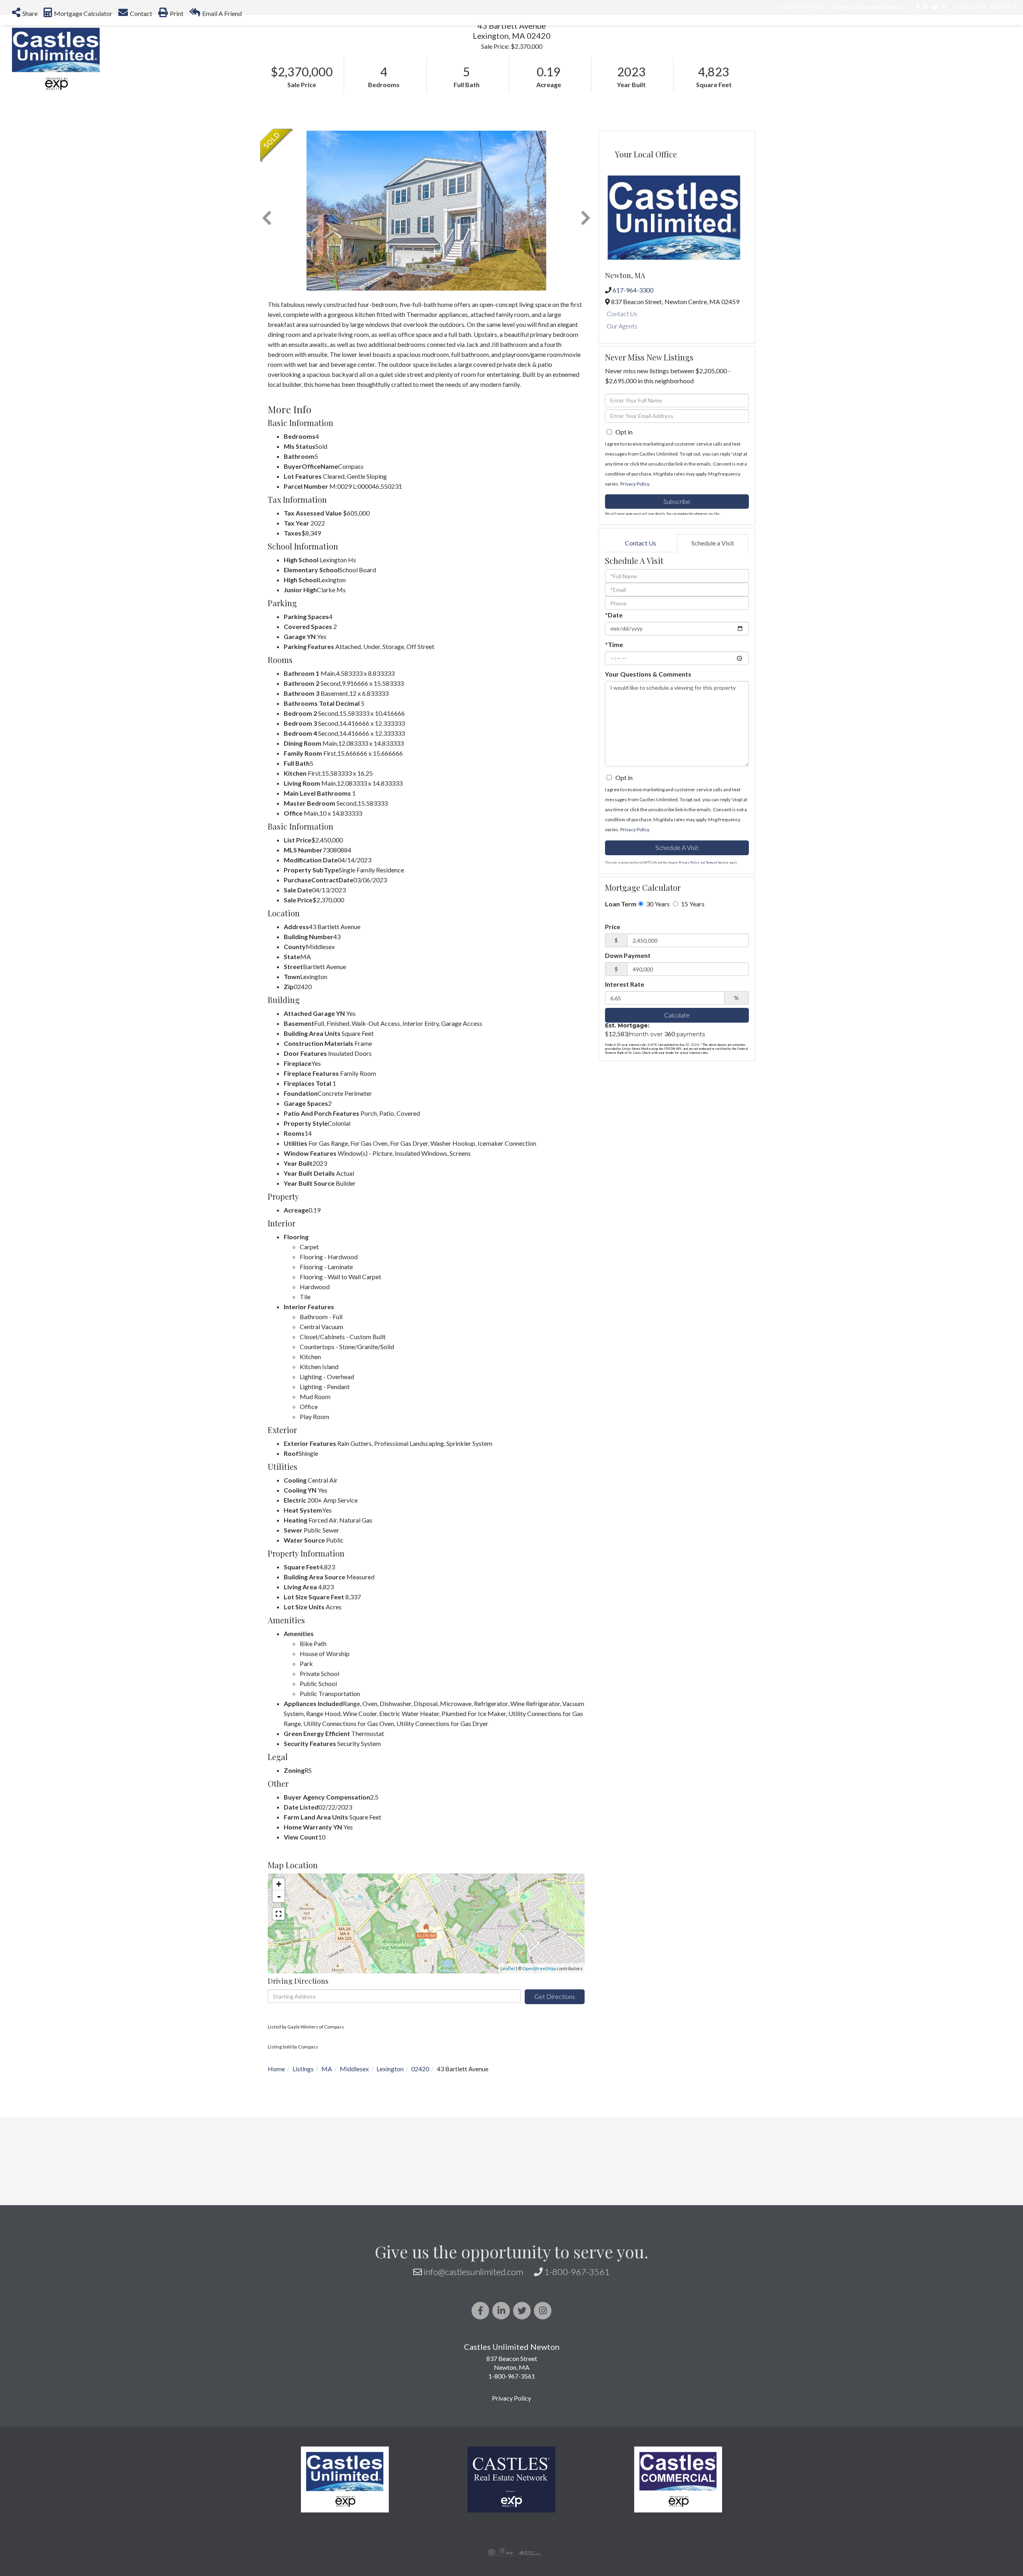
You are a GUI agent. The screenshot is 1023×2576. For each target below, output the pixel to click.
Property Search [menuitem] (577, 42)
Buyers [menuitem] (781, 42)
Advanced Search (192, 126)
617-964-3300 (633, 417)
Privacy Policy (635, 611)
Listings (303, 2196)
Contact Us (622, 441)
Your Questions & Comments (648, 801)
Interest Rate (625, 1112)
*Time (614, 772)
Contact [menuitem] (996, 42)
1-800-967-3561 (577, 2399)
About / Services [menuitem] (893, 42)
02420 (420, 2196)
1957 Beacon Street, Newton (897, 94)
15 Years (692, 1031)
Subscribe (677, 629)
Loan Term (621, 1031)
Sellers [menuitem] (828, 42)
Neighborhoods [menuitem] (661, 42)
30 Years (657, 1031)
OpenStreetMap (539, 2096)
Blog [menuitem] (953, 42)
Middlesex (354, 2196)
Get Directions (555, 2124)
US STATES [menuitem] (729, 42)
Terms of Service (717, 990)
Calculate (677, 1142)
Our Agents (622, 453)
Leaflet (508, 2096)
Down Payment (628, 1083)
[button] (211, 110)
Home (276, 2196)
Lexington (390, 2196)
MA (327, 2196)
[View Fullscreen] (279, 2041)
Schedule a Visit (713, 670)
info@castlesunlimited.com (473, 2399)
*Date (614, 742)
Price (613, 1054)
